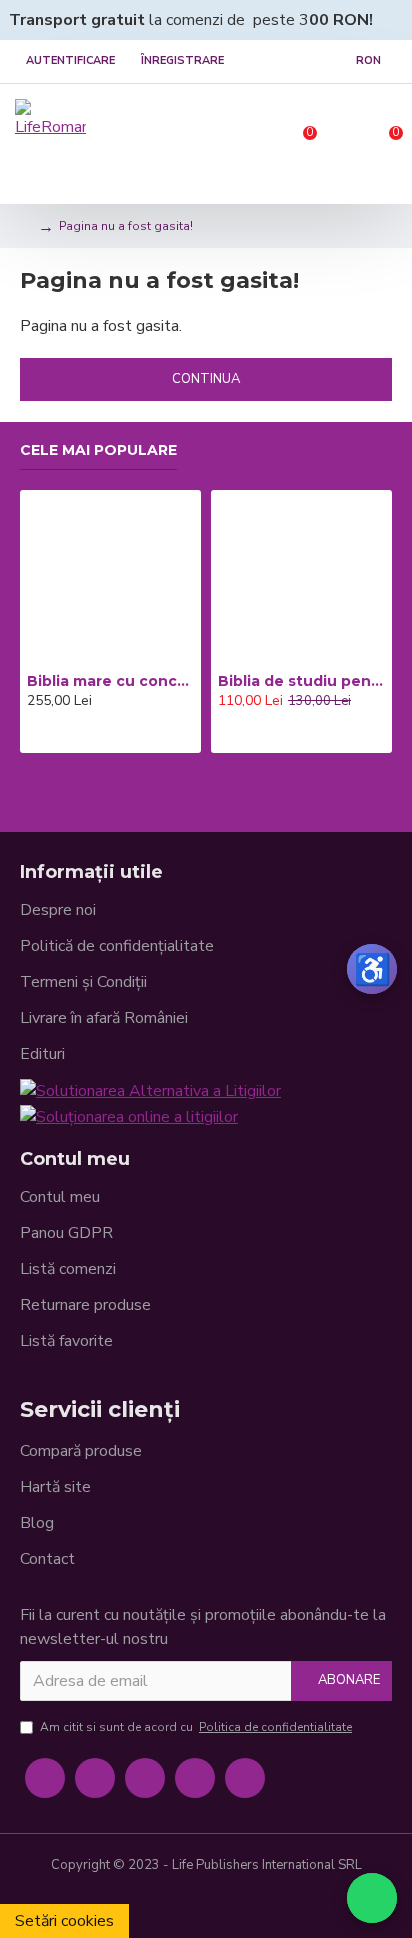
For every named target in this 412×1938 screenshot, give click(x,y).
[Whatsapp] (245, 1778)
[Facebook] (45, 1778)
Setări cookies (64, 1921)
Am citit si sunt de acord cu (196, 1727)
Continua (206, 379)
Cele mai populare (98, 450)
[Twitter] (95, 1778)
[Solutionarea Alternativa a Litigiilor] (150, 1090)
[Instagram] (145, 1778)
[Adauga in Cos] (32, 736)
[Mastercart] (174, 1904)
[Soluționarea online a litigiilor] (129, 1115)
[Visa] (142, 1904)
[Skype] (195, 1778)
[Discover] (270, 1904)
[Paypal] (206, 1904)
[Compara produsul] (89, 736)
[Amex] (238, 1904)
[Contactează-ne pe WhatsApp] (372, 1898)
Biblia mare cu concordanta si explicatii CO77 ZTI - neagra (110, 681)
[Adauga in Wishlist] (61, 736)
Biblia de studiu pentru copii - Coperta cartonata (301, 681)
